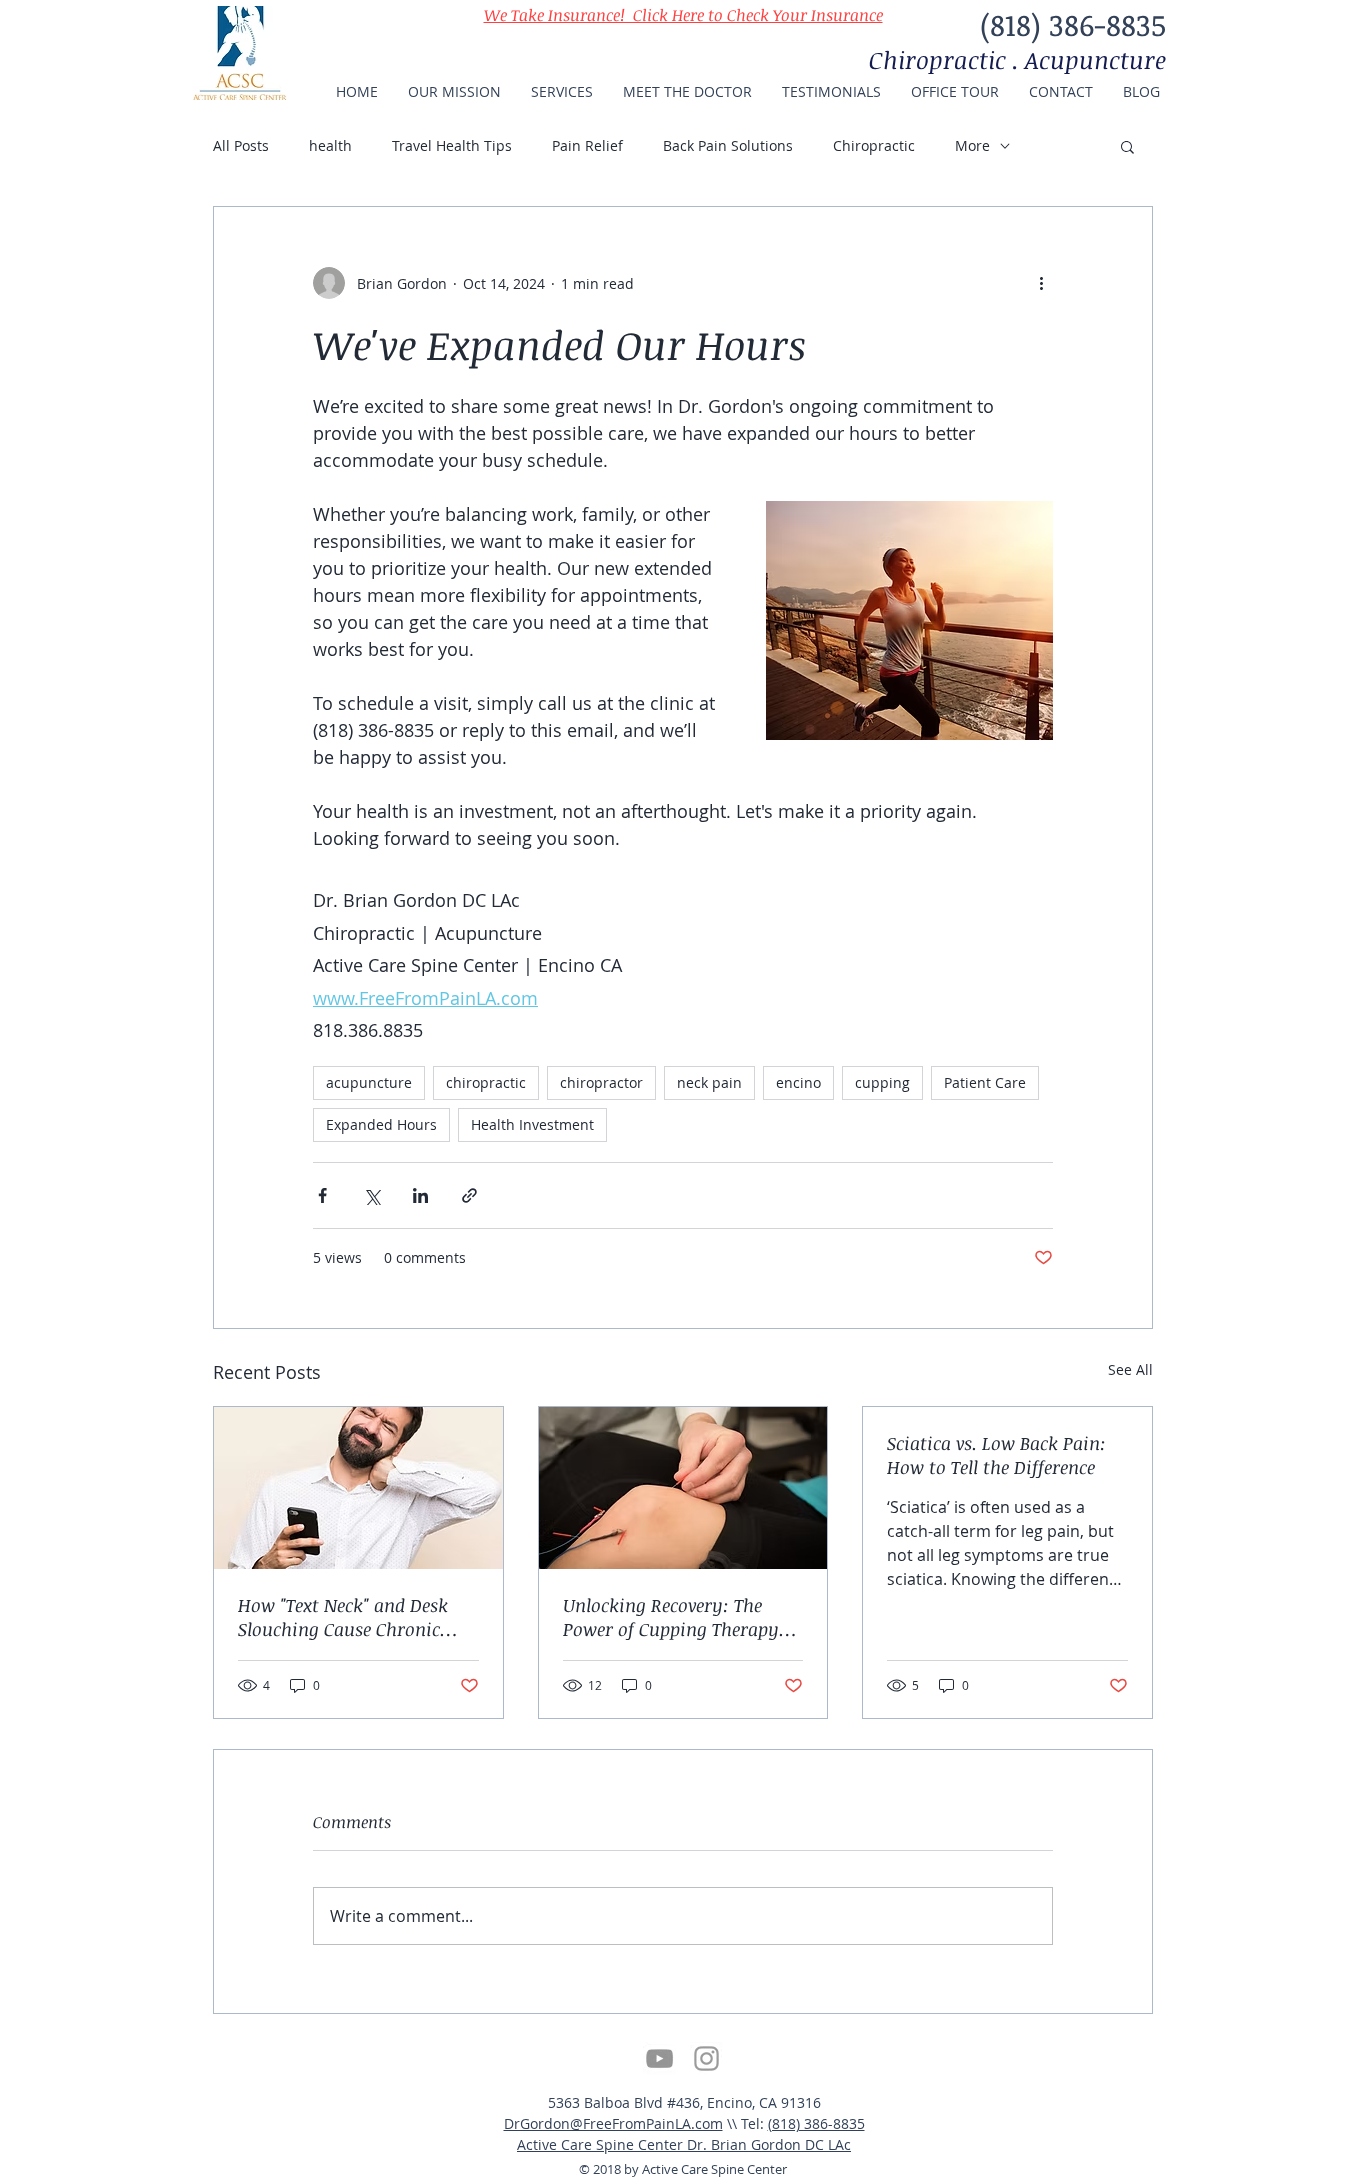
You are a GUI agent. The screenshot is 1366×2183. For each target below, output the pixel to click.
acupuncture (369, 1082)
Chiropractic (874, 145)
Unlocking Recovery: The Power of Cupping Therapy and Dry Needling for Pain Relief (671, 1617)
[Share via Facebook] (322, 1195)
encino (798, 1082)
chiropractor (601, 1082)
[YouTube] (659, 2058)
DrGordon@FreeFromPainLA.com (613, 2123)
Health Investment (532, 1124)
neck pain (709, 1082)
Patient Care (985, 1082)
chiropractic (486, 1082)
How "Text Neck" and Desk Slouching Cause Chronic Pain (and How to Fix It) (343, 1617)
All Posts (241, 145)
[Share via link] (469, 1195)
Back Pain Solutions (728, 145)
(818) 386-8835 (816, 2123)
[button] (1127, 146)
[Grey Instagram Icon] (706, 2058)
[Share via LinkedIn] (420, 1195)
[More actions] (1041, 283)
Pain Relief (587, 145)
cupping (882, 1082)
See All (1130, 1369)
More (972, 145)
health (330, 145)
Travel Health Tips (452, 145)
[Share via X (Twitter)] (371, 1195)
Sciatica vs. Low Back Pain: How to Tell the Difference (996, 1455)
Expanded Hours (381, 1124)
